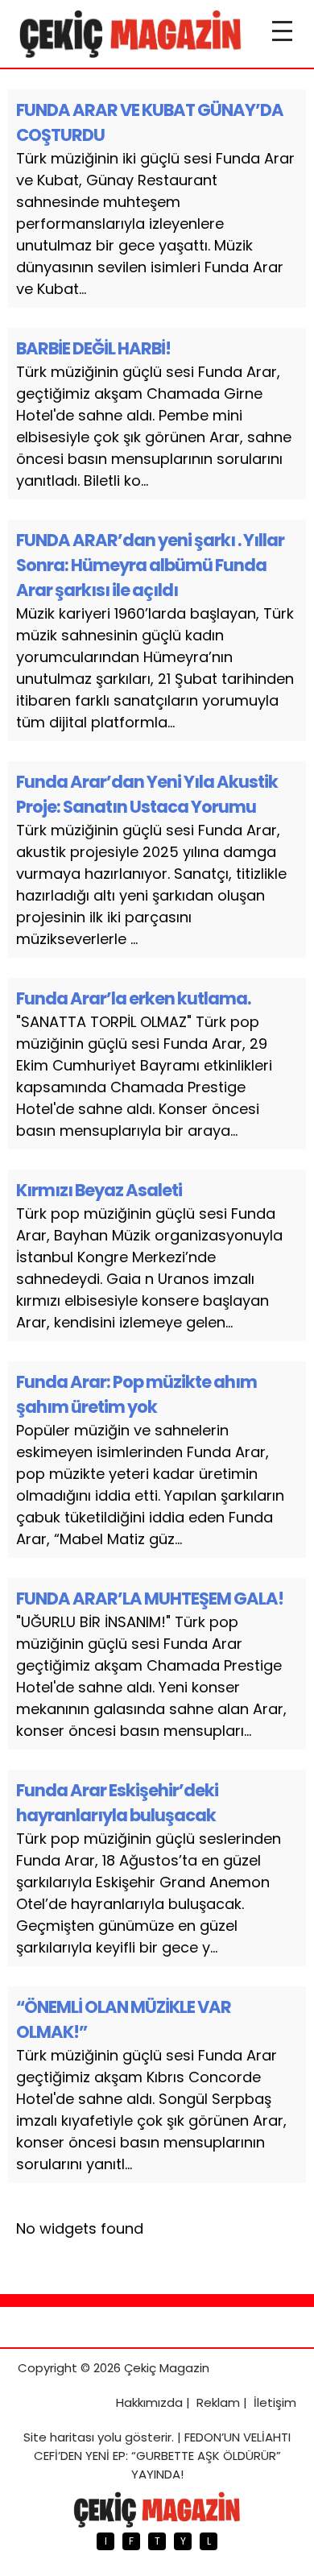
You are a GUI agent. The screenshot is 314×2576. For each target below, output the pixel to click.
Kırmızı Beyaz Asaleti (99, 1190)
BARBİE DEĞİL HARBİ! (93, 348)
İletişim (275, 2402)
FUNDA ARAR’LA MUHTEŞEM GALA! (150, 1599)
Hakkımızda (149, 2402)
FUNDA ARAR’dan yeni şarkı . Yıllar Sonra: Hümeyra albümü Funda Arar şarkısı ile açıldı (150, 565)
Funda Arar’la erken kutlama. (133, 998)
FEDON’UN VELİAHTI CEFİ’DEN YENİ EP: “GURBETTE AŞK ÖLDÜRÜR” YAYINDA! (163, 2456)
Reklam (218, 2402)
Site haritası (59, 2437)
